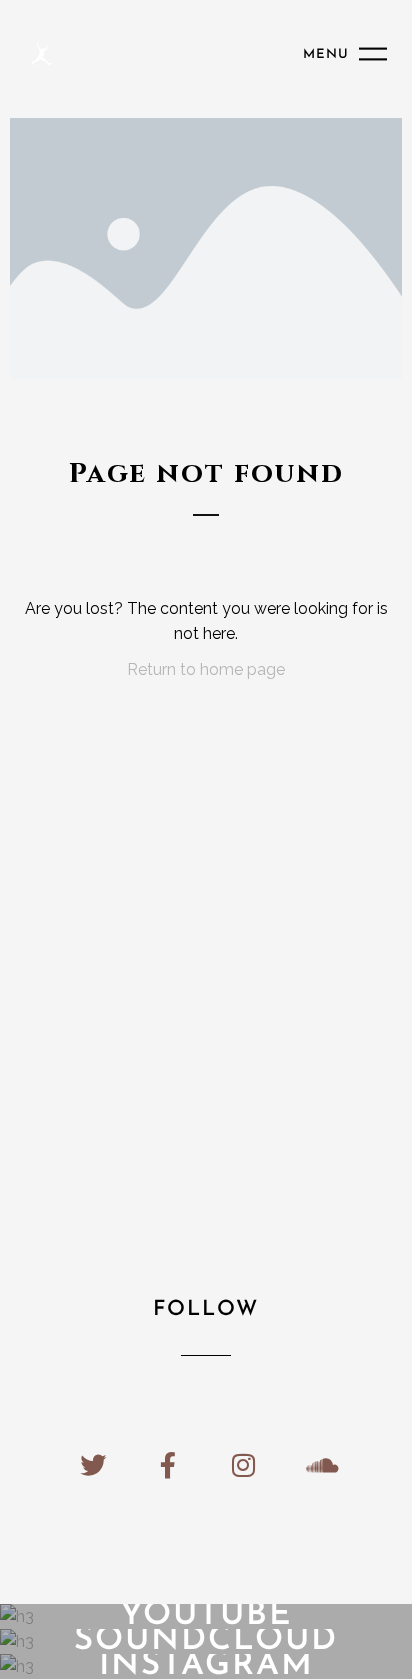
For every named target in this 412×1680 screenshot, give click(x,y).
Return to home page (206, 669)
